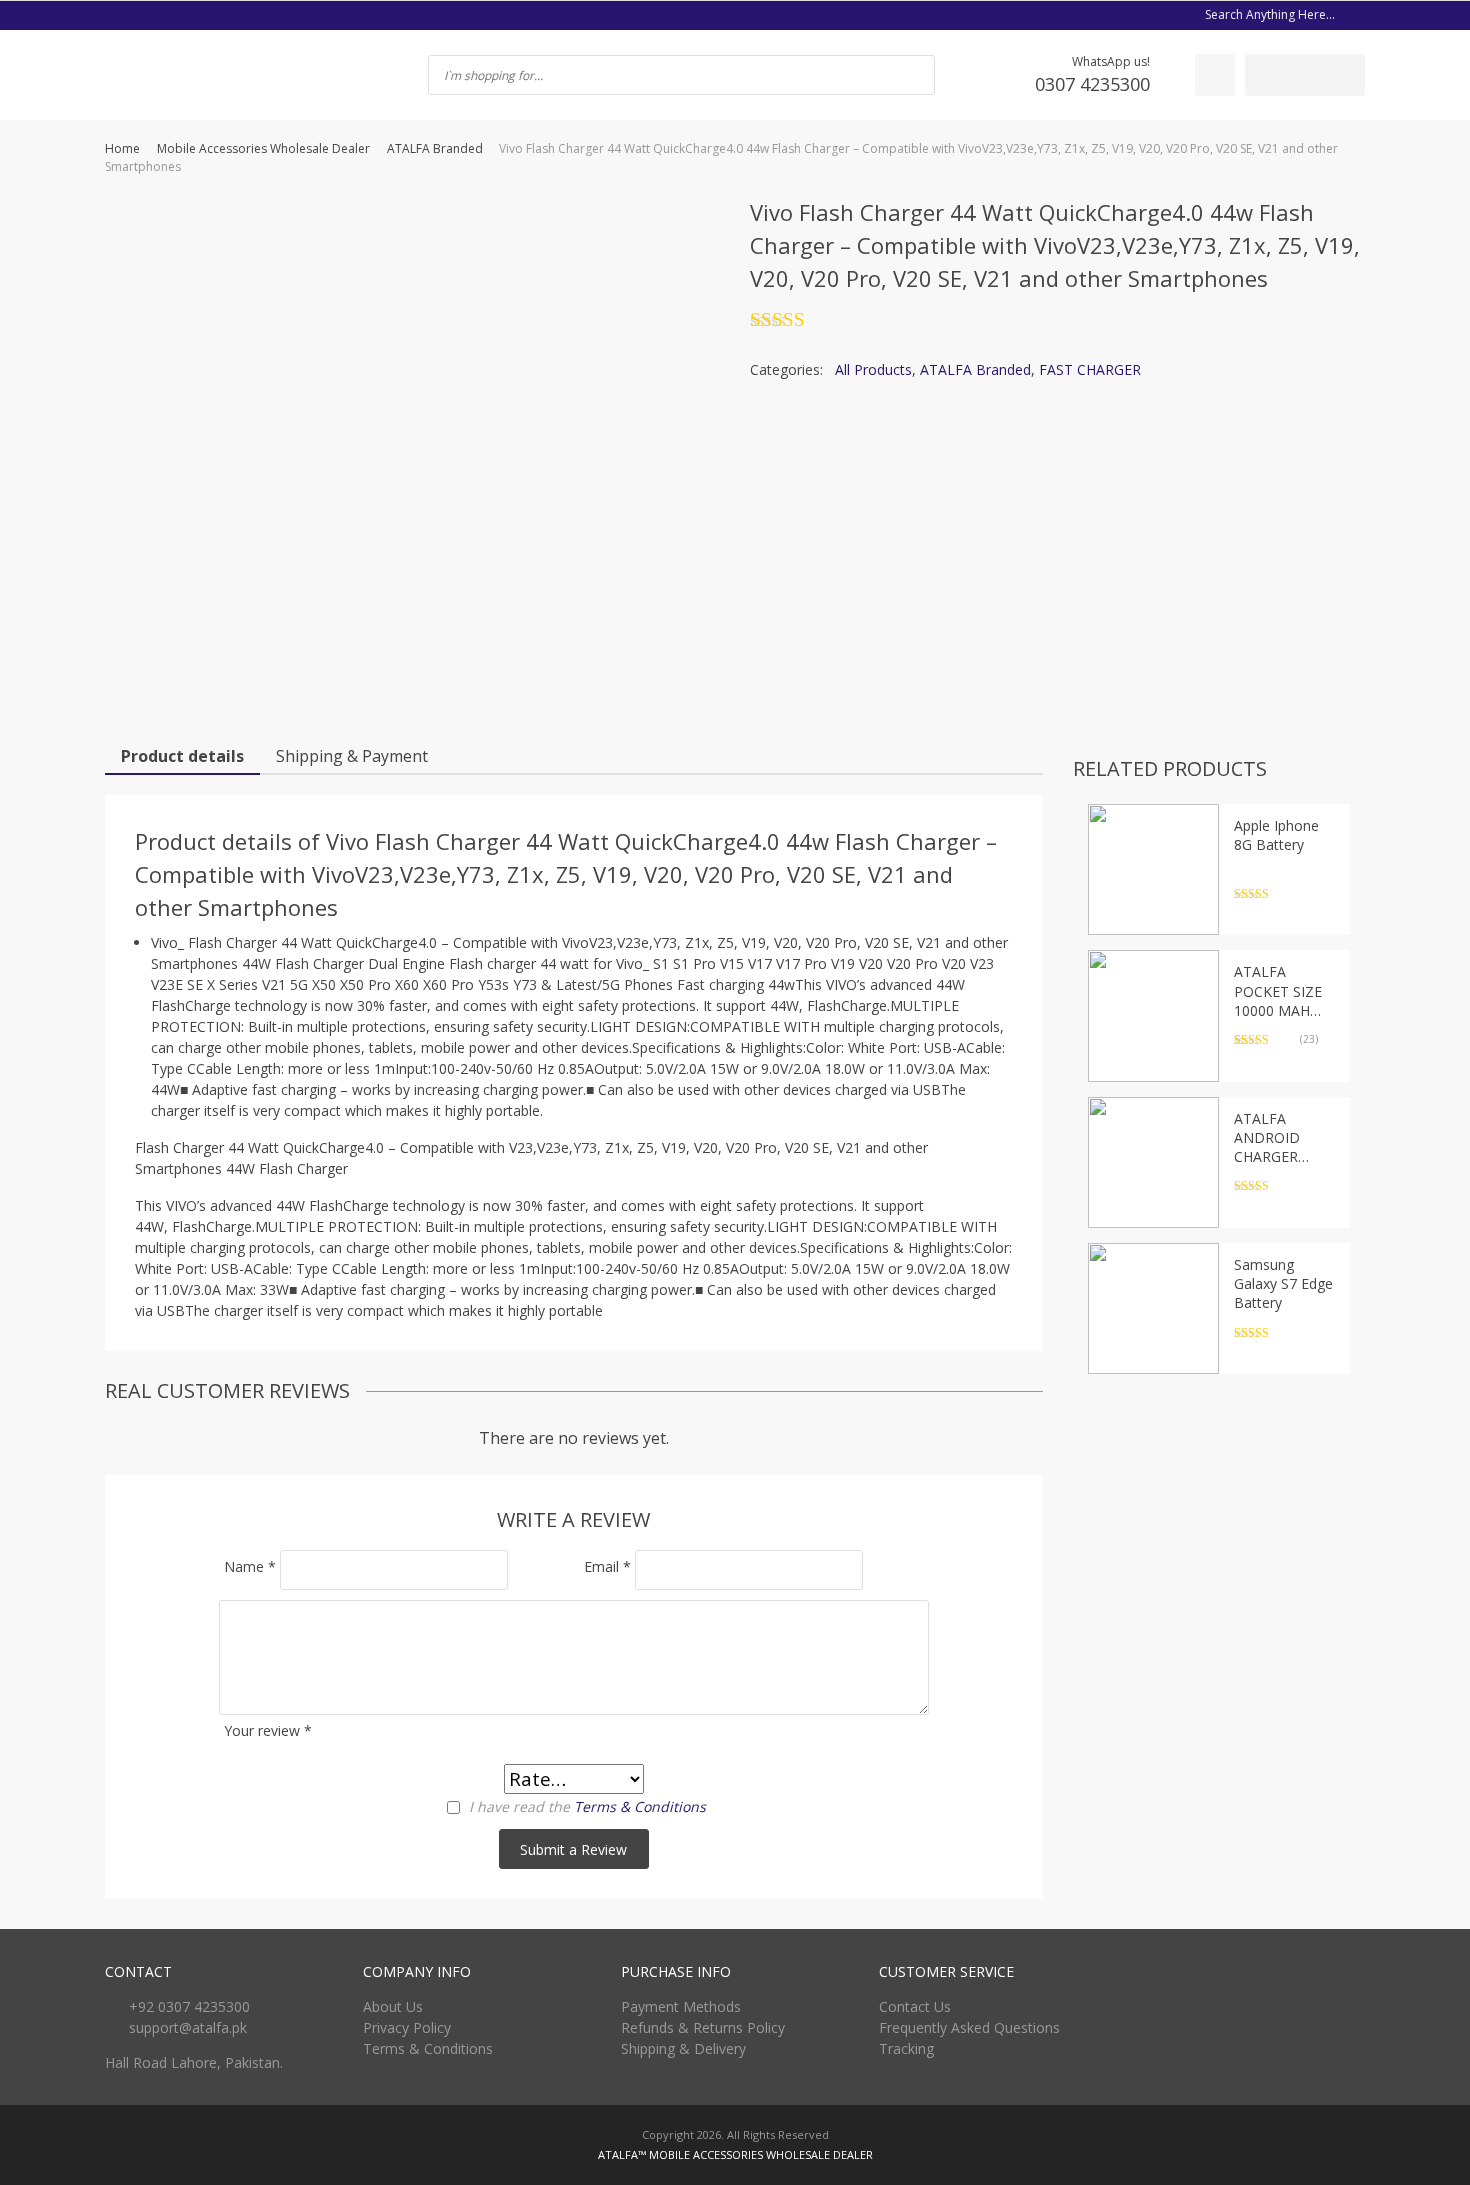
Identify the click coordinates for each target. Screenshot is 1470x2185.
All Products (873, 369)
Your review (268, 1730)
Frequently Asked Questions (969, 2027)
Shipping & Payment (352, 756)
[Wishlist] (1215, 75)
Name (250, 1566)
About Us (393, 2006)
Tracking (906, 2048)
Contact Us (915, 2006)
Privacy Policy (407, 2027)
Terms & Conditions (640, 1806)
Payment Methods (681, 2006)
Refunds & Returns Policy (703, 2027)
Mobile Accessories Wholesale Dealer (263, 148)
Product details (182, 756)
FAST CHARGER (1090, 369)
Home (122, 148)
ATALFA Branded (435, 148)
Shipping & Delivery (683, 2048)
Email (607, 1566)
